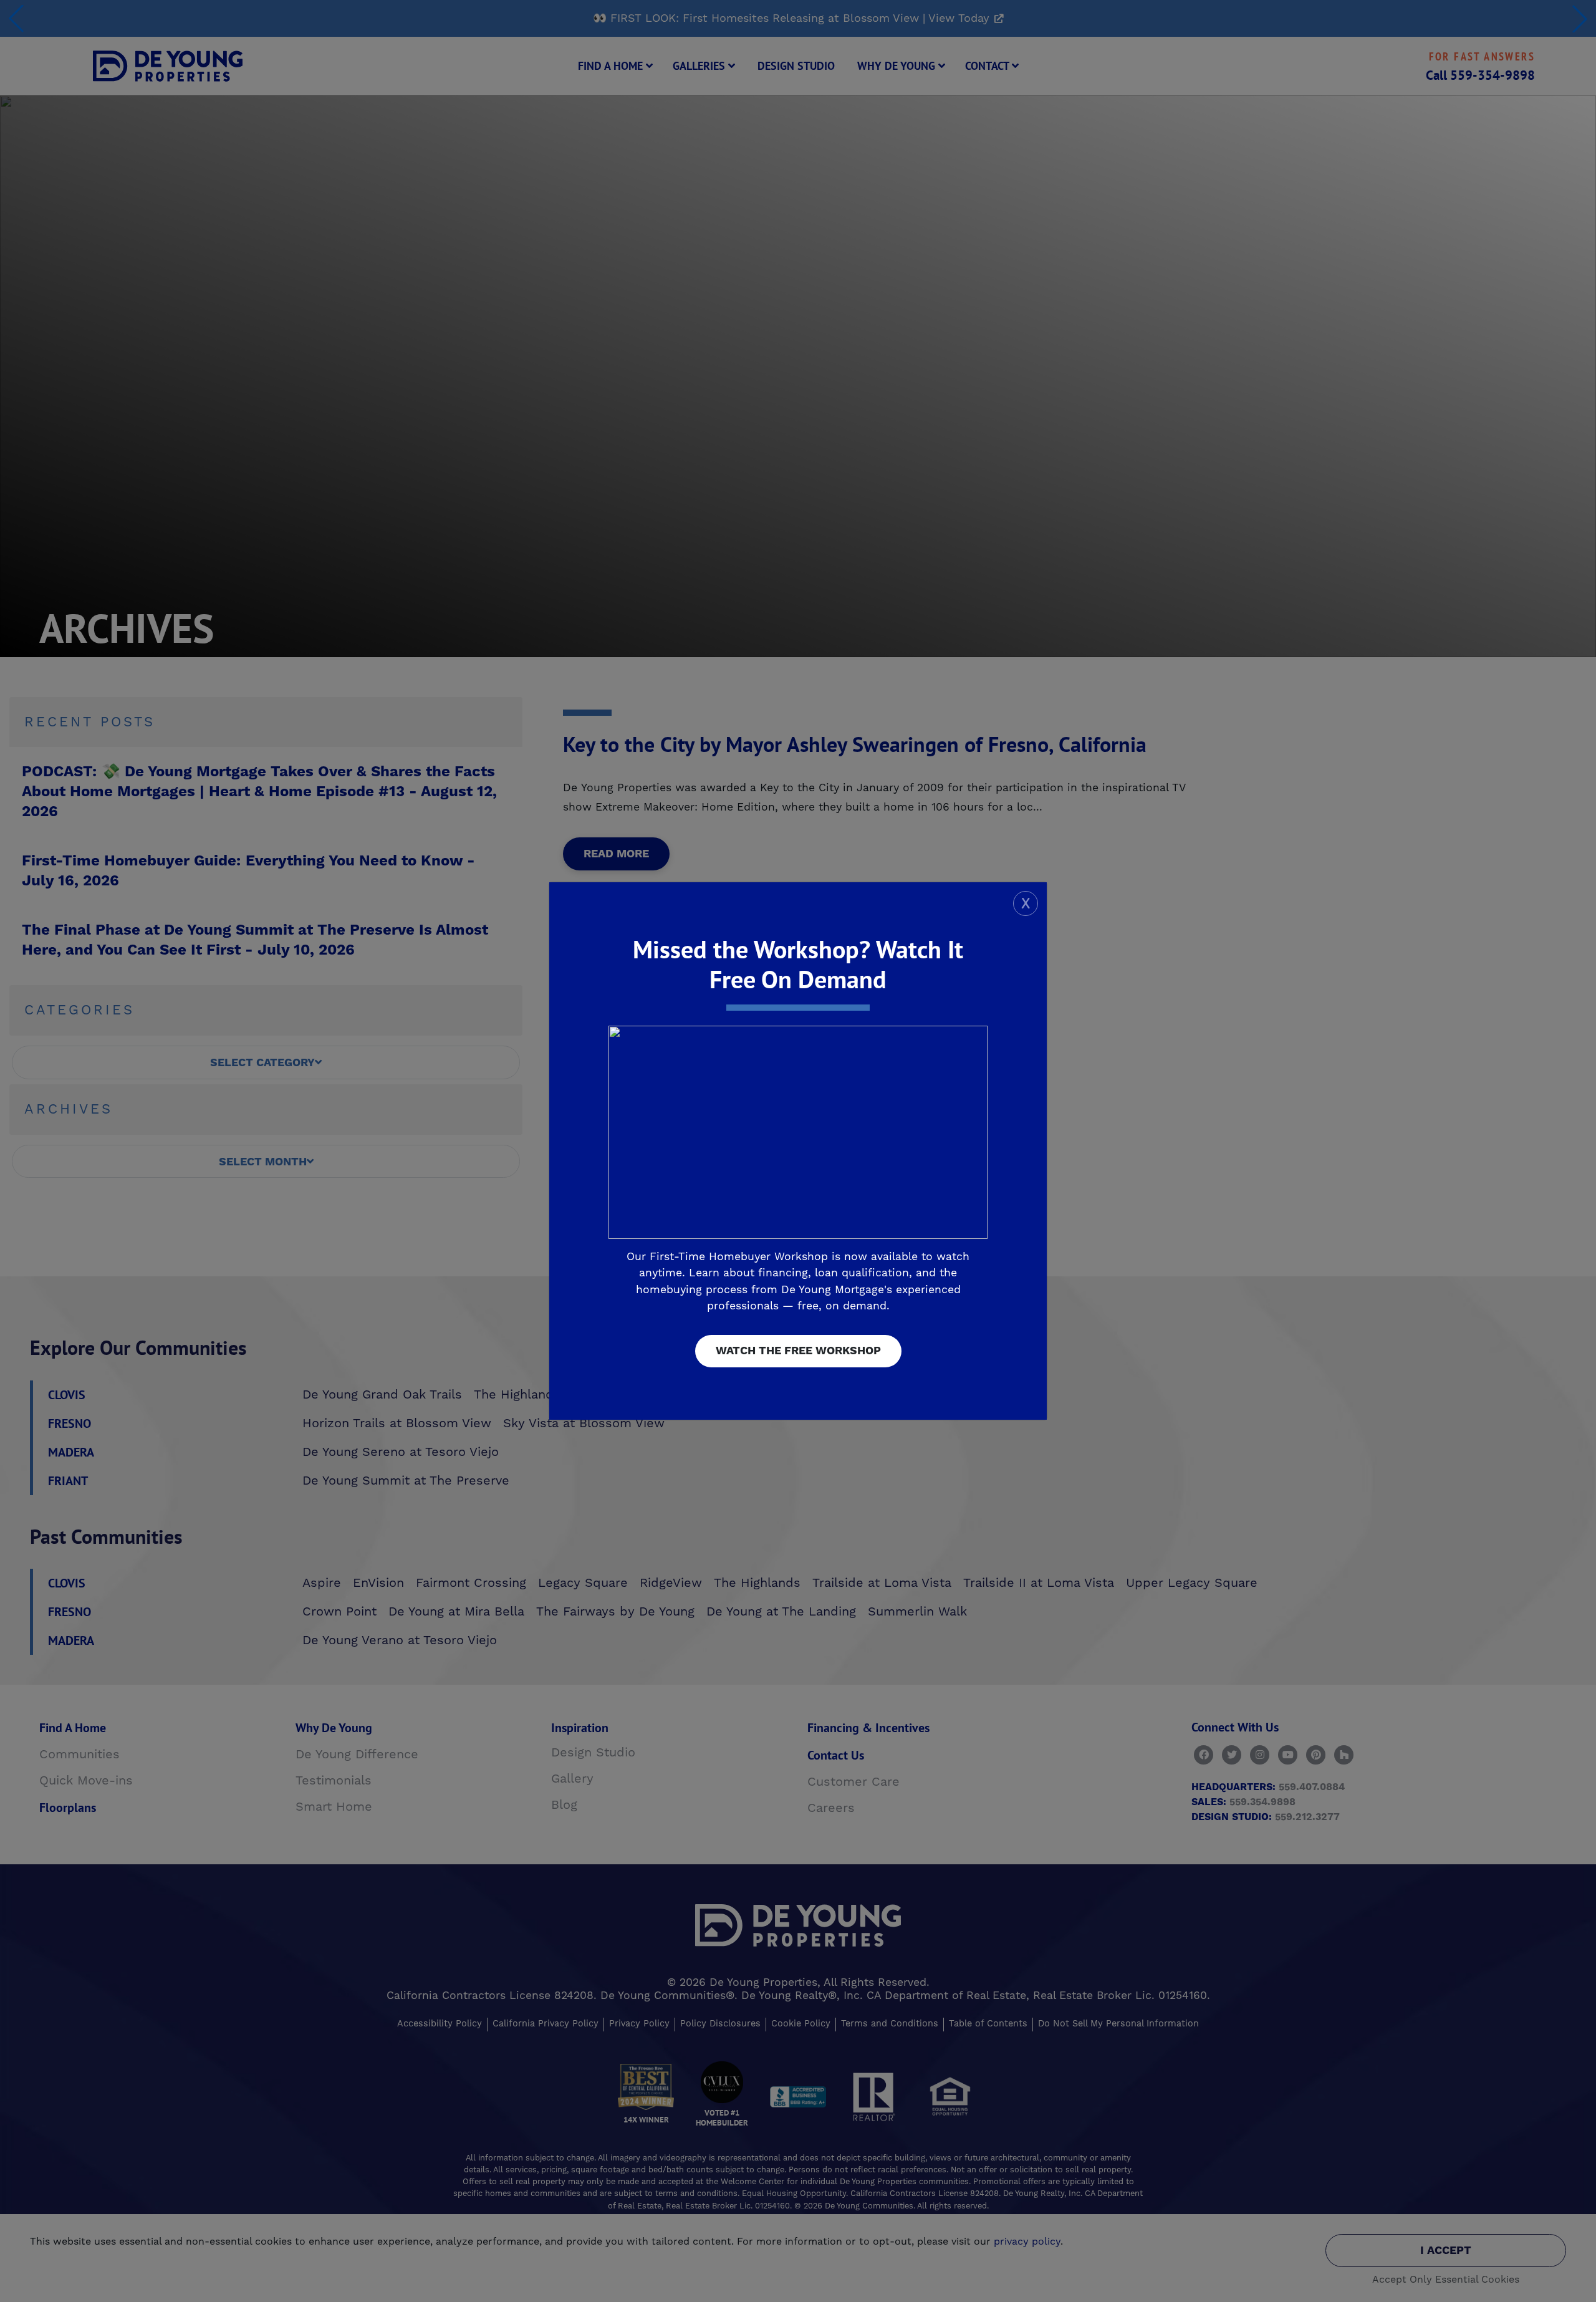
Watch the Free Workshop (798, 1351)
